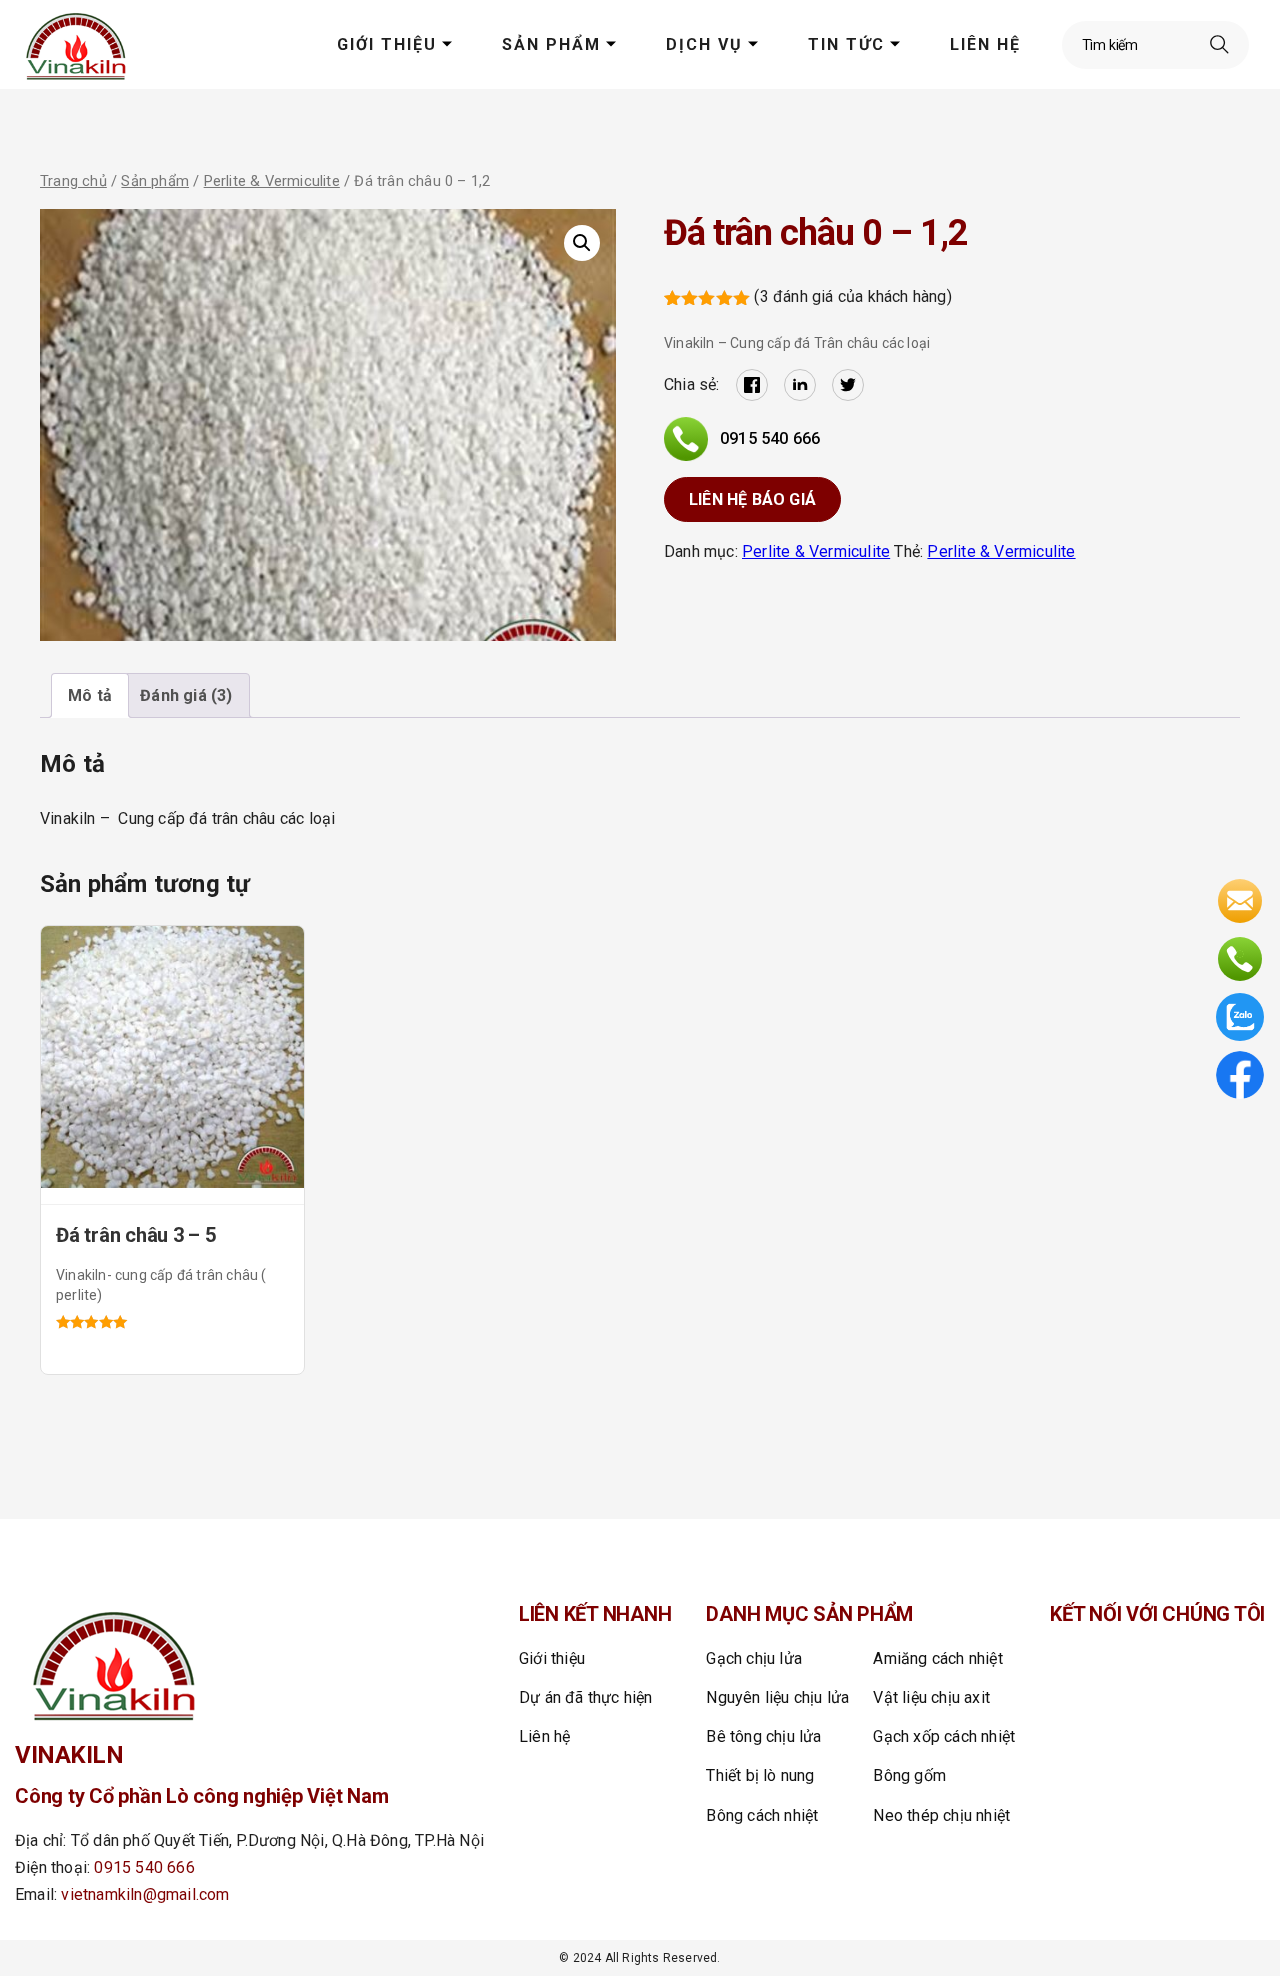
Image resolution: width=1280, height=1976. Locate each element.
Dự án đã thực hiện (586, 1697)
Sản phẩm (551, 44)
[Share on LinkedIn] (800, 385)
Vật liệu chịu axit (931, 1697)
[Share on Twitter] (848, 385)
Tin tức (846, 44)
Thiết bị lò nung (760, 1775)
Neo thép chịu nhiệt (941, 1815)
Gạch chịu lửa (754, 1658)
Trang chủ (73, 181)
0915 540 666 (770, 438)
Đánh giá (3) (186, 695)
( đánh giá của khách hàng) (852, 296)
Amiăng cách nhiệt (937, 1658)
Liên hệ (985, 44)
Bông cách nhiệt (762, 1815)
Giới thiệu (387, 44)
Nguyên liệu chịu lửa (777, 1697)
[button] (582, 243)
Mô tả (90, 695)
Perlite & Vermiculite (272, 181)
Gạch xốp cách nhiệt (944, 1736)
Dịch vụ (704, 44)
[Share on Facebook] (752, 385)
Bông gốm (909, 1775)
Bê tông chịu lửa (763, 1736)
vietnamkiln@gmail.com (145, 1894)
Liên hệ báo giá (752, 499)
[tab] (90, 695)
